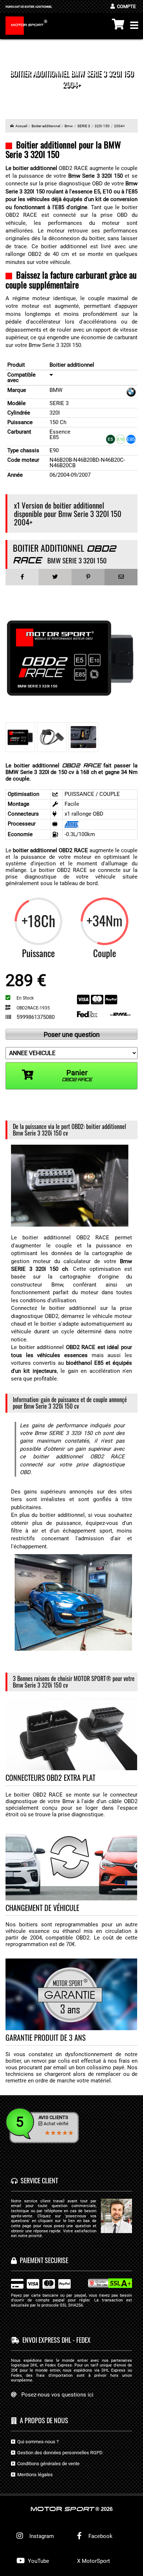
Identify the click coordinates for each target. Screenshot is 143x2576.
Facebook (100, 2536)
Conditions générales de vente (47, 2464)
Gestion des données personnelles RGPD (59, 2453)
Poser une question (72, 1034)
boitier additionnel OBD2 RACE (50, 850)
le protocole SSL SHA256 (60, 2305)
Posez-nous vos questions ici (57, 2395)
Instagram (40, 2536)
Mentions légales (34, 2475)
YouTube (38, 2561)
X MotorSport (93, 2561)
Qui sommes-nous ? (37, 2442)
